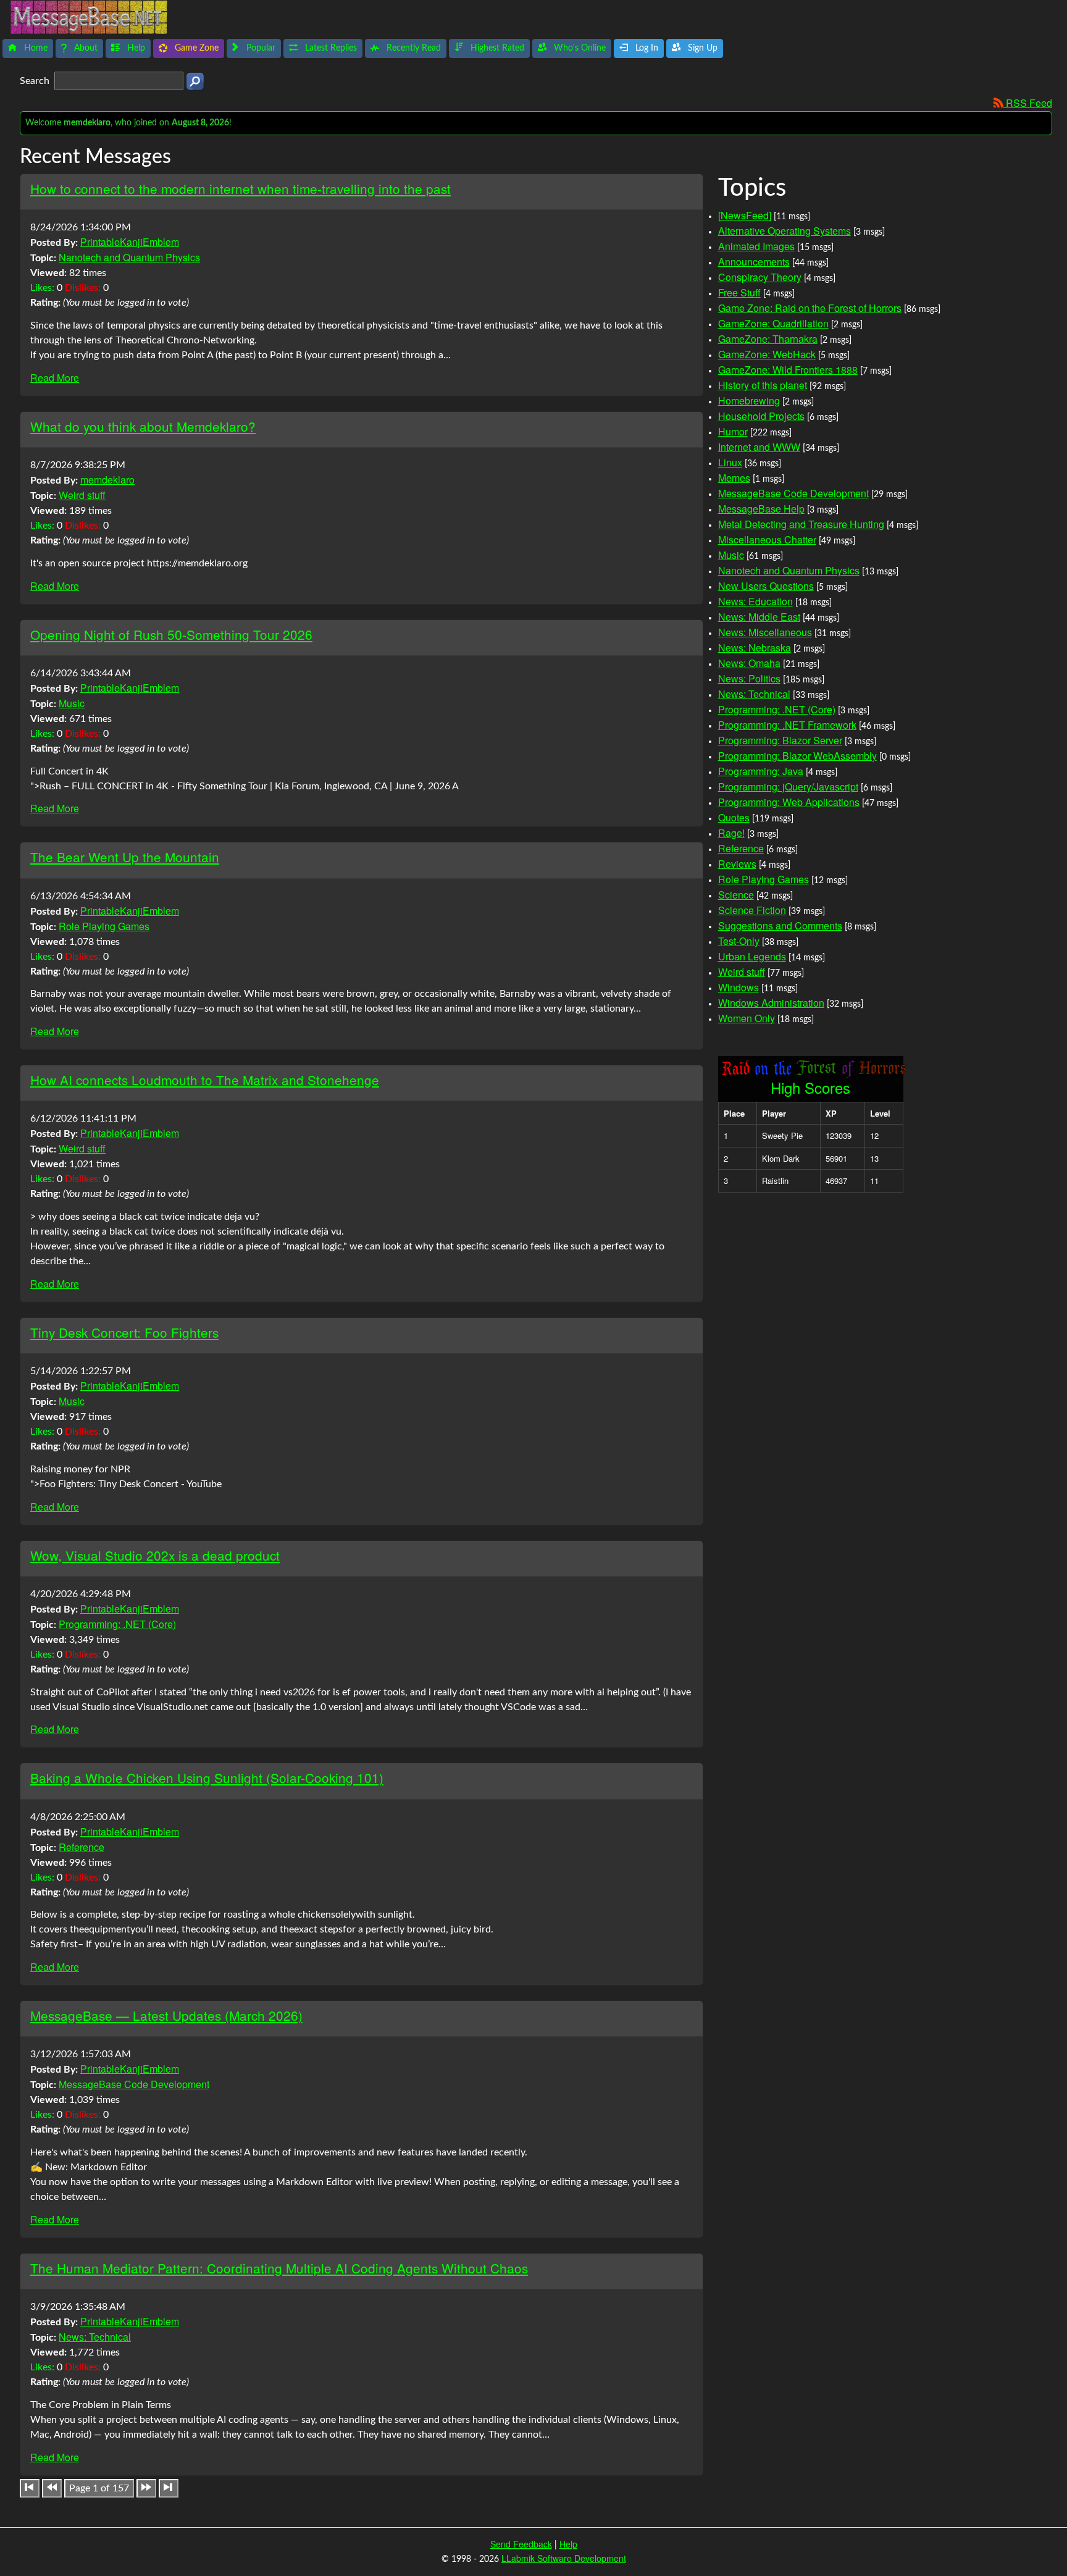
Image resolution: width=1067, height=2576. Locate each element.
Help (135, 48)
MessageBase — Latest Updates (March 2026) (166, 2015)
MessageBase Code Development (134, 2084)
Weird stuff (82, 495)
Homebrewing (749, 401)
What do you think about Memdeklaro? (143, 426)
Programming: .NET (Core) (117, 1624)
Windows (739, 987)
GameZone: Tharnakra (768, 339)
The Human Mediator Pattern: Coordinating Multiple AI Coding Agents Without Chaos (279, 2268)
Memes (734, 478)
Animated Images (756, 246)
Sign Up (701, 48)
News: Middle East (759, 617)
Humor (733, 431)
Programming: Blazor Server (780, 740)
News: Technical (95, 2337)
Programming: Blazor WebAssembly (797, 756)
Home (35, 48)
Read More (55, 378)
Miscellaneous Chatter (767, 539)
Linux (730, 462)
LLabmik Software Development (564, 2558)
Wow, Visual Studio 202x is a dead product (155, 1555)
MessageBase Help (761, 509)
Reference (82, 1847)
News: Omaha (749, 663)
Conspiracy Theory (760, 277)
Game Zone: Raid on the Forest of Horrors (810, 308)
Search (36, 81)
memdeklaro (107, 480)
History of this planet (763, 385)
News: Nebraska (755, 648)
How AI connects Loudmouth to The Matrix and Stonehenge (205, 1080)
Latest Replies (330, 48)
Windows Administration (771, 1003)
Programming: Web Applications (789, 802)
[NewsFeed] (745, 215)
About (85, 48)
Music (72, 703)
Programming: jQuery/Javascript (788, 787)
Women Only (747, 1018)
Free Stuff (739, 292)
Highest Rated (496, 48)
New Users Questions (766, 586)
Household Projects (761, 416)
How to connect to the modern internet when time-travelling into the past (241, 188)
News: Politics (749, 678)
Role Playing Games (104, 926)
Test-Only (739, 941)
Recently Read (412, 48)
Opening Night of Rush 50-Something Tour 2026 (171, 634)
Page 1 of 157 (99, 2488)
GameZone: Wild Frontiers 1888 (788, 370)
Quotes (734, 817)
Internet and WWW (759, 447)
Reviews (737, 864)
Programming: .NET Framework (787, 725)
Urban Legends (752, 956)
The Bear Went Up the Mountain (125, 857)
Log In (646, 48)
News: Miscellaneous (765, 632)
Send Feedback (521, 2544)
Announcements (754, 262)
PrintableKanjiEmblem (130, 242)
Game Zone (195, 48)
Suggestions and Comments (780, 925)
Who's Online (579, 48)
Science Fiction (752, 910)
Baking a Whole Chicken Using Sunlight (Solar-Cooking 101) (207, 1777)
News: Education (755, 601)
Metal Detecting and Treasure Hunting (801, 524)
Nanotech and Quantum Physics (129, 257)
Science (736, 895)
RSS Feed (1028, 103)
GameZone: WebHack (767, 354)
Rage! (731, 833)
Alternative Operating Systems (785, 231)
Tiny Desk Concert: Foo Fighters (124, 1332)
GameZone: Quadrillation (773, 323)
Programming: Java (761, 771)
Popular (260, 48)
